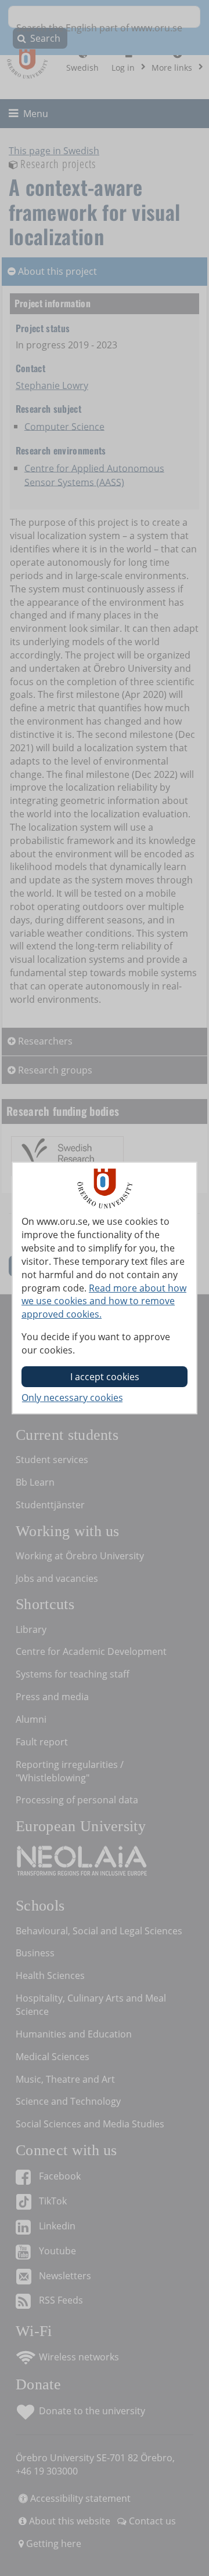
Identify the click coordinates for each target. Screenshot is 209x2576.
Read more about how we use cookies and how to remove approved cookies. (104, 1301)
